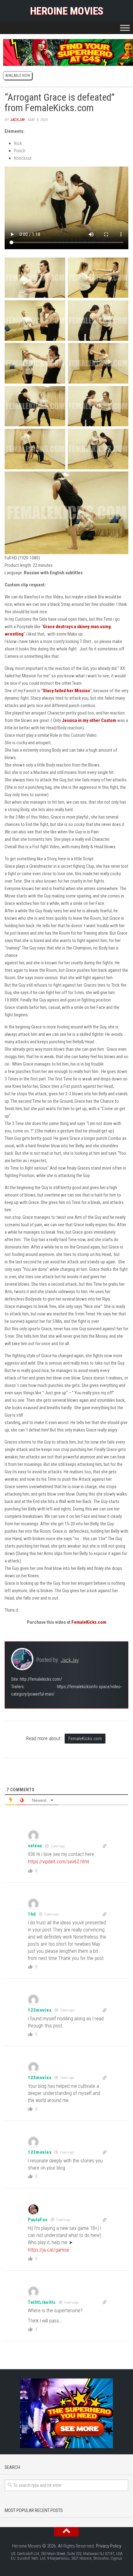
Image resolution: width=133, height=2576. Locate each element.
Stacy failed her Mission (66, 691)
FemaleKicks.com (89, 1622)
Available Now (18, 76)
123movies (40, 2010)
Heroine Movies (67, 11)
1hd (32, 1914)
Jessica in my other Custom (89, 720)
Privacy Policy (109, 2546)
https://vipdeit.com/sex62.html (58, 1862)
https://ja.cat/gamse (48, 2250)
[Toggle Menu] (125, 28)
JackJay (17, 120)
